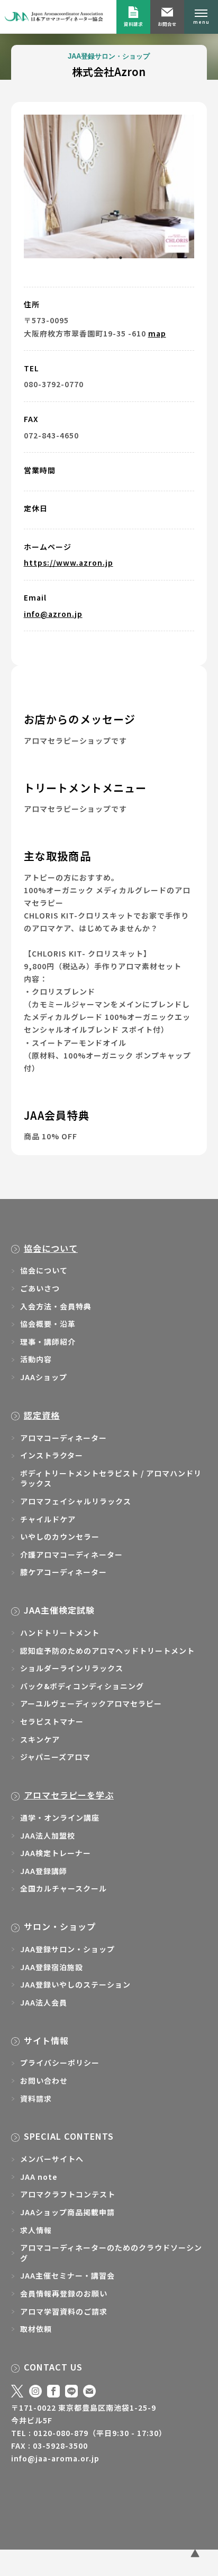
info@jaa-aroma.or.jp (55, 2493)
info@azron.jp (53, 648)
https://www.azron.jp (69, 597)
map (157, 368)
